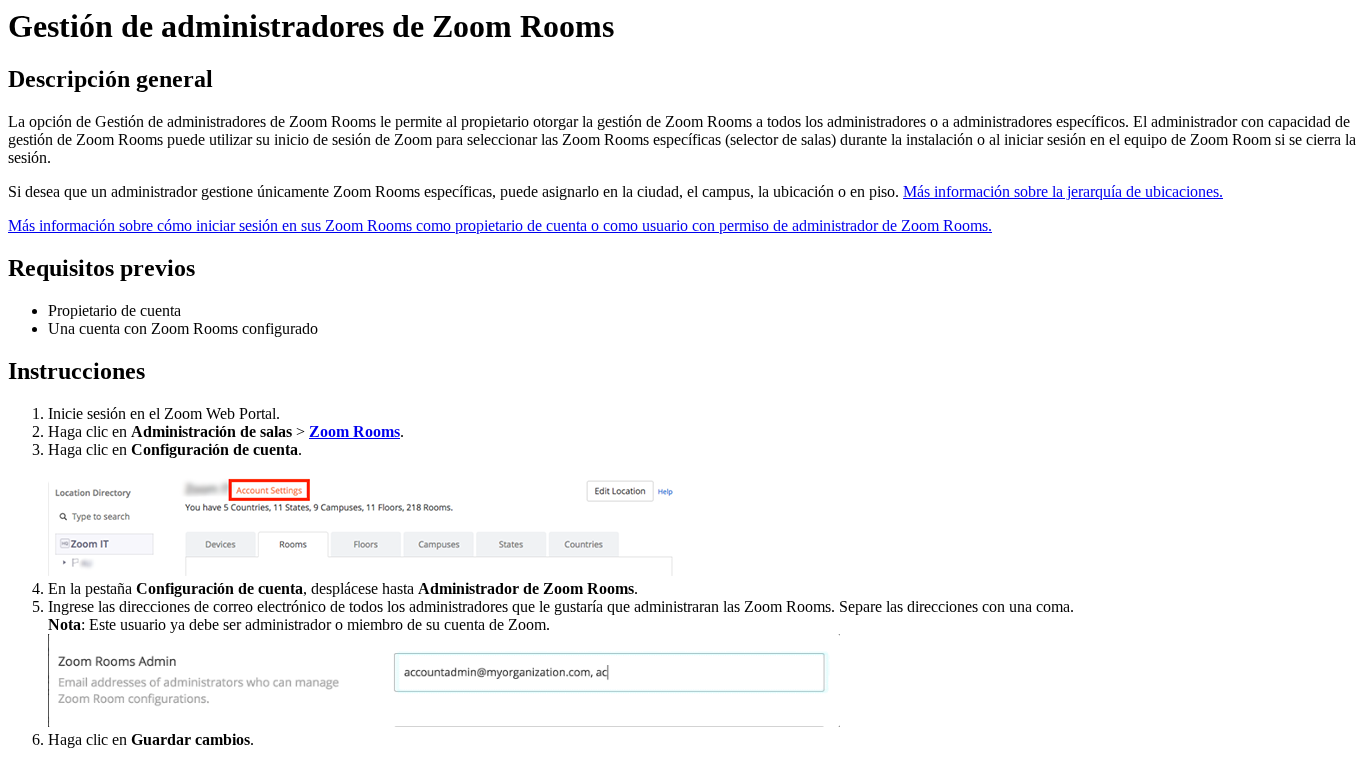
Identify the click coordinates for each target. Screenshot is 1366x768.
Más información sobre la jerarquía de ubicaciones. (1063, 191)
